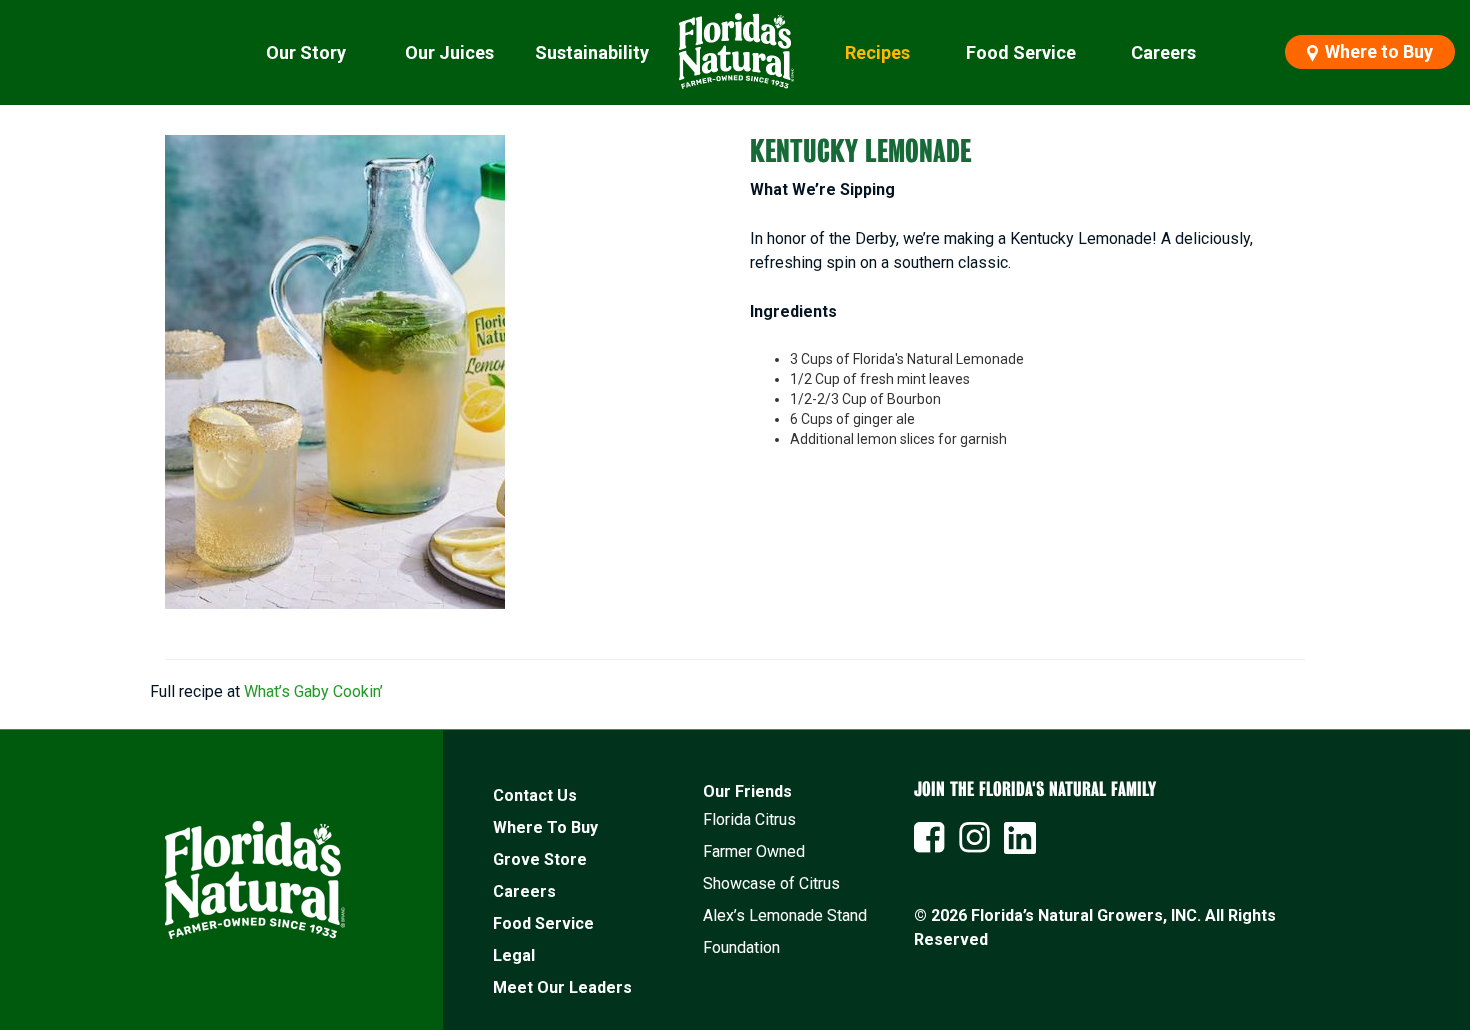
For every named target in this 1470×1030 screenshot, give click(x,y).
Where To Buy (545, 827)
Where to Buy (1377, 51)
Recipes (877, 52)
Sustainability (592, 52)
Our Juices (449, 52)
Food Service (1021, 52)
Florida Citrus (749, 819)
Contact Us (535, 795)
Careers (1163, 52)
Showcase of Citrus (771, 883)
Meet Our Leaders (562, 987)
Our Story (306, 52)
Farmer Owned (754, 851)
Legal (514, 955)
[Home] (735, 53)
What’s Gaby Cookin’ (313, 691)
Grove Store (540, 859)
